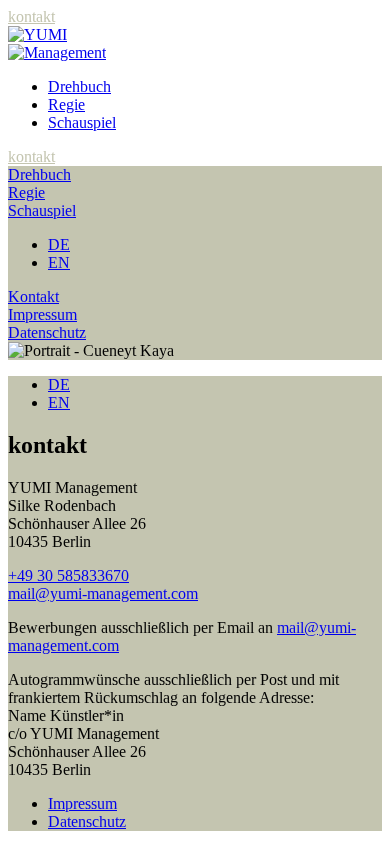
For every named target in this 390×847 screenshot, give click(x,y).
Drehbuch (79, 86)
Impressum (42, 314)
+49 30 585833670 (68, 575)
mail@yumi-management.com (103, 593)
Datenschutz (47, 332)
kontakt (31, 16)
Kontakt (33, 296)
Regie (66, 104)
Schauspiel (82, 122)
